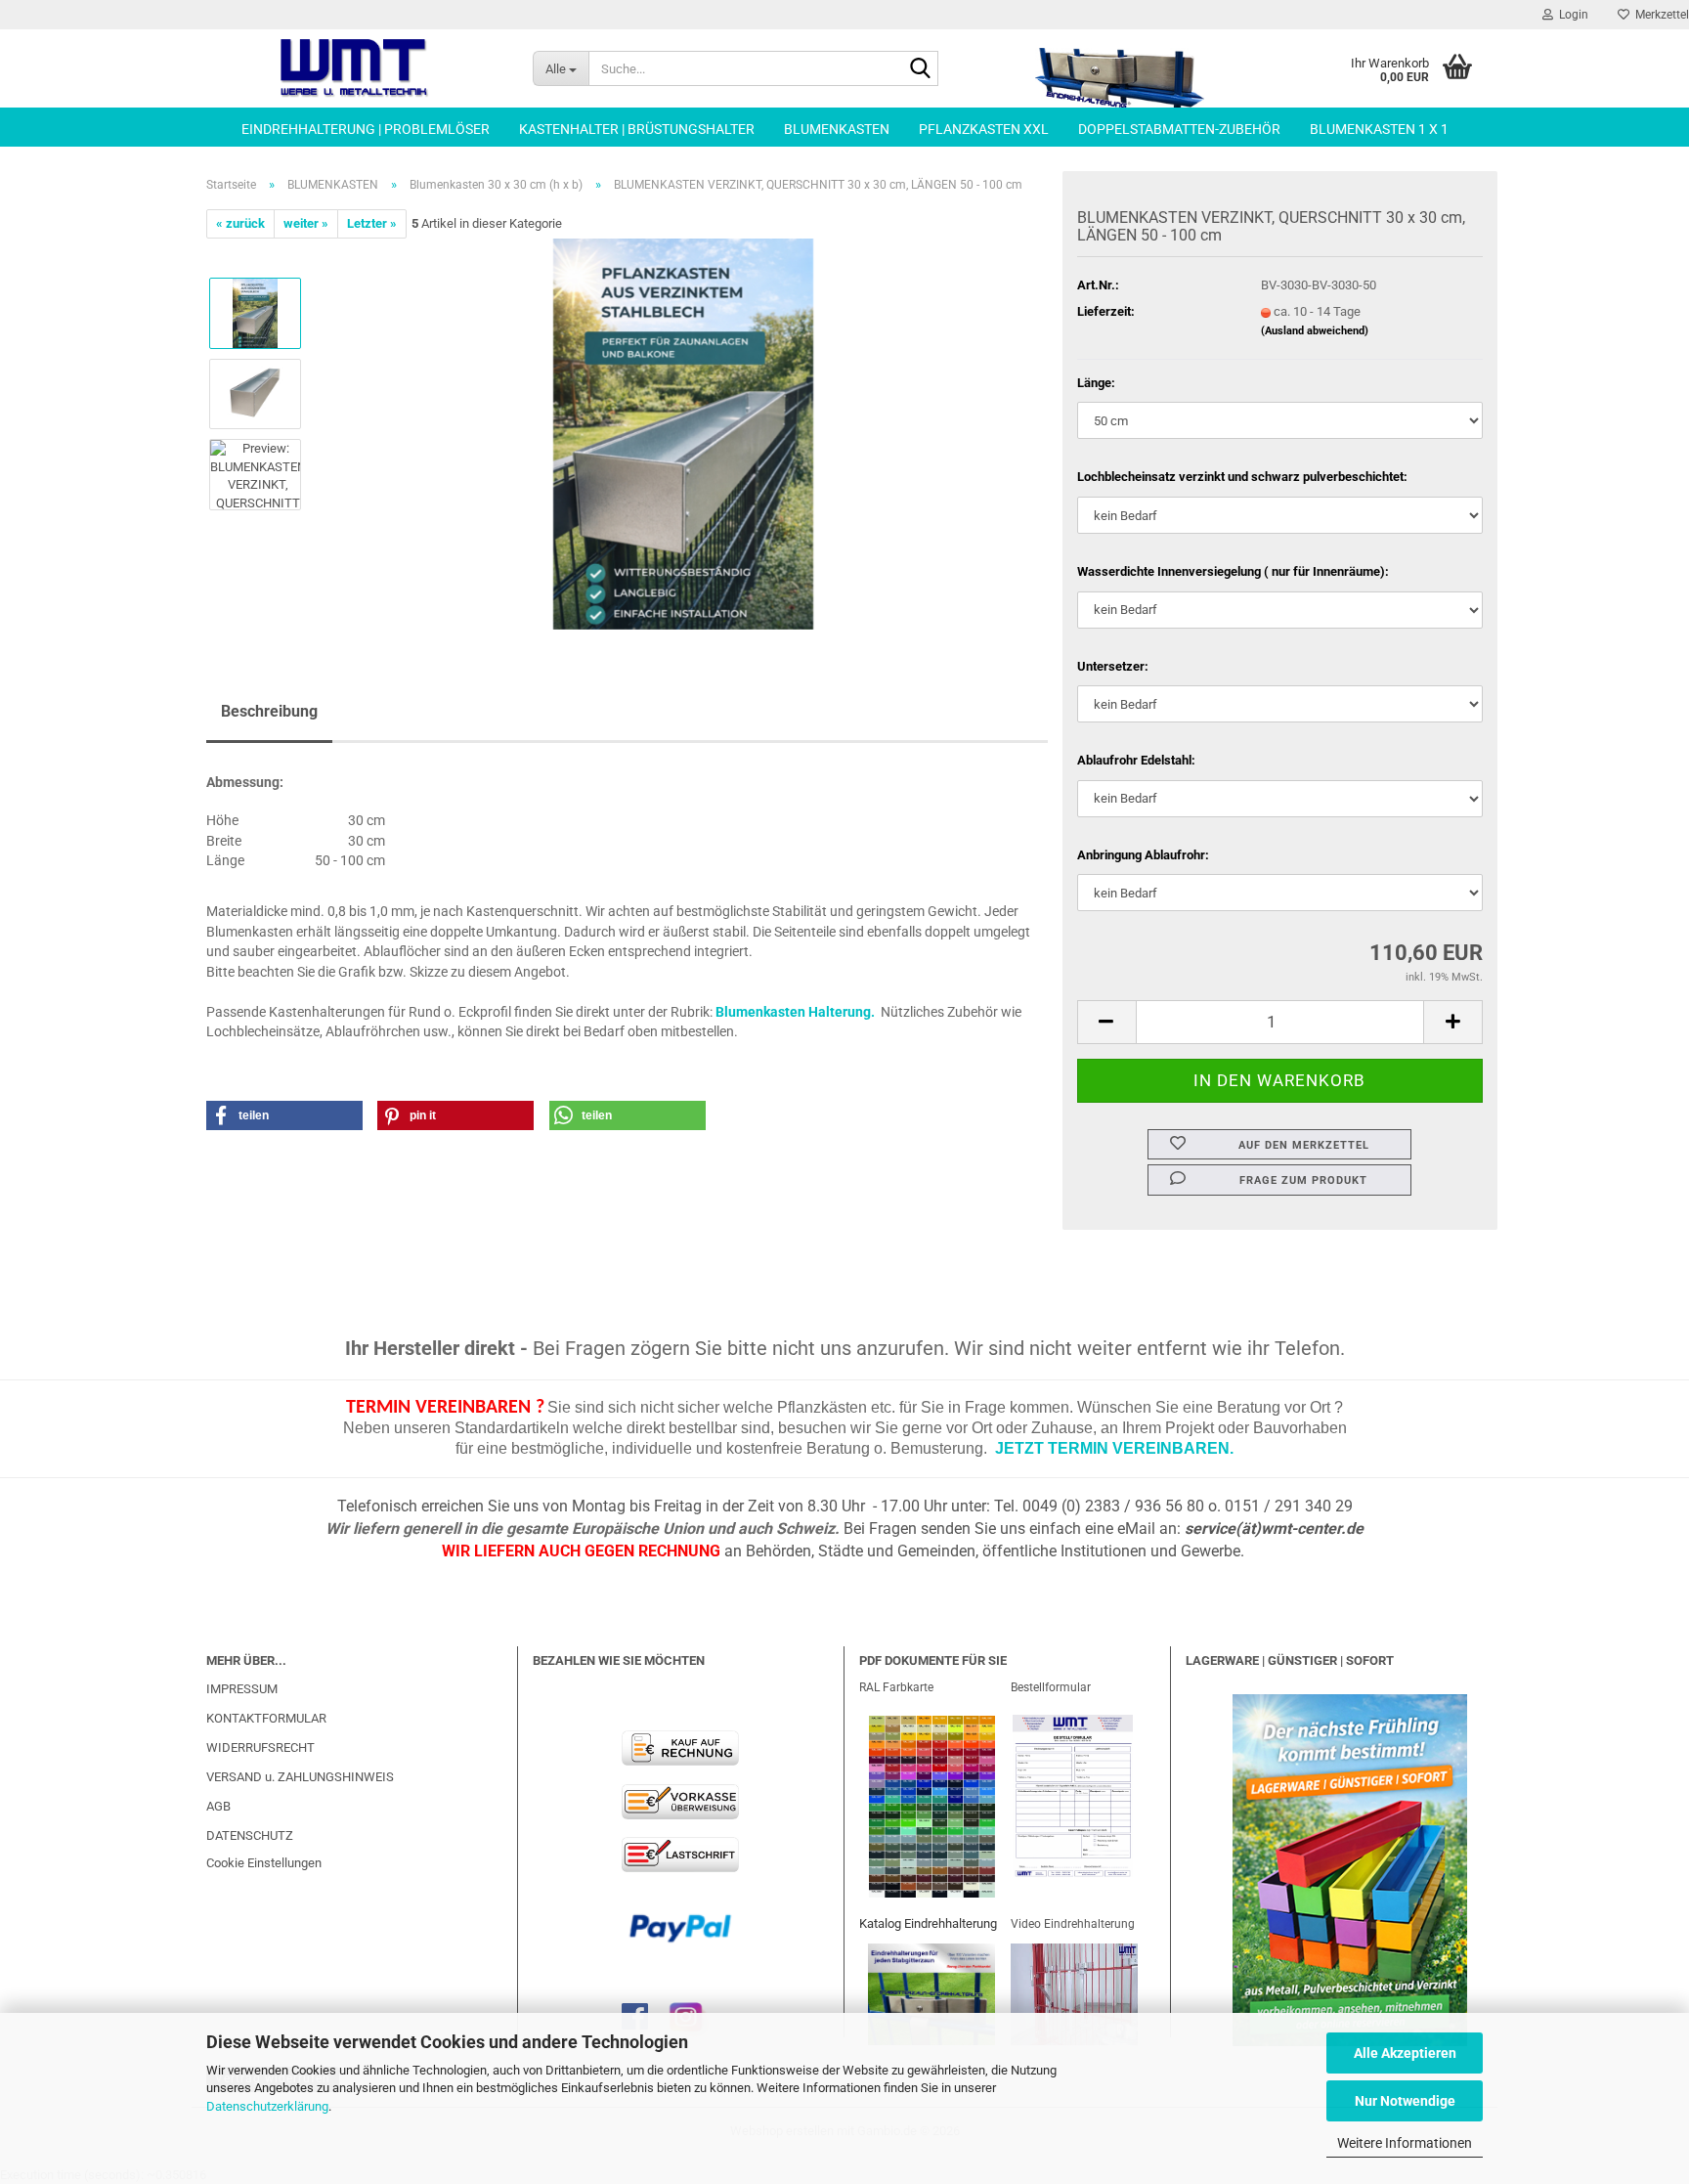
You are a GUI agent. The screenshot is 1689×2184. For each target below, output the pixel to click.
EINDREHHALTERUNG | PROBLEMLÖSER (366, 129)
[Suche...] (920, 69)
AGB (218, 1806)
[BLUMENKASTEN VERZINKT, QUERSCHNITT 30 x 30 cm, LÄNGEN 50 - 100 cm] (683, 434)
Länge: (1096, 383)
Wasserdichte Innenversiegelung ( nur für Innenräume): (1233, 571)
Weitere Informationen (1405, 2143)
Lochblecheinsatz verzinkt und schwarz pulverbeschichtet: (1242, 477)
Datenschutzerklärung (267, 2106)
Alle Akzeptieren (1405, 2053)
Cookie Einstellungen (264, 1863)
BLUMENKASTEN (837, 129)
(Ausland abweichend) (1315, 331)
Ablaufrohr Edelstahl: (1136, 760)
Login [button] (1571, 15)
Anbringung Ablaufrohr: (1143, 855)
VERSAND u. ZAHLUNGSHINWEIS (300, 1777)
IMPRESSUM (242, 1689)
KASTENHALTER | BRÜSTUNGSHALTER (637, 129)
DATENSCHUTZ (250, 1835)
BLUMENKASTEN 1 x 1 (1379, 129)
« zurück (240, 223)
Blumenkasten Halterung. (795, 1012)
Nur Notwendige (1405, 2101)
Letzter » (372, 223)
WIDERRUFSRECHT (260, 1747)
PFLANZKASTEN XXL (984, 129)
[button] (1106, 1022)
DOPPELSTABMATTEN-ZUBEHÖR (1179, 129)
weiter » (306, 223)
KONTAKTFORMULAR (266, 1718)
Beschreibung (269, 711)
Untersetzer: (1113, 666)
